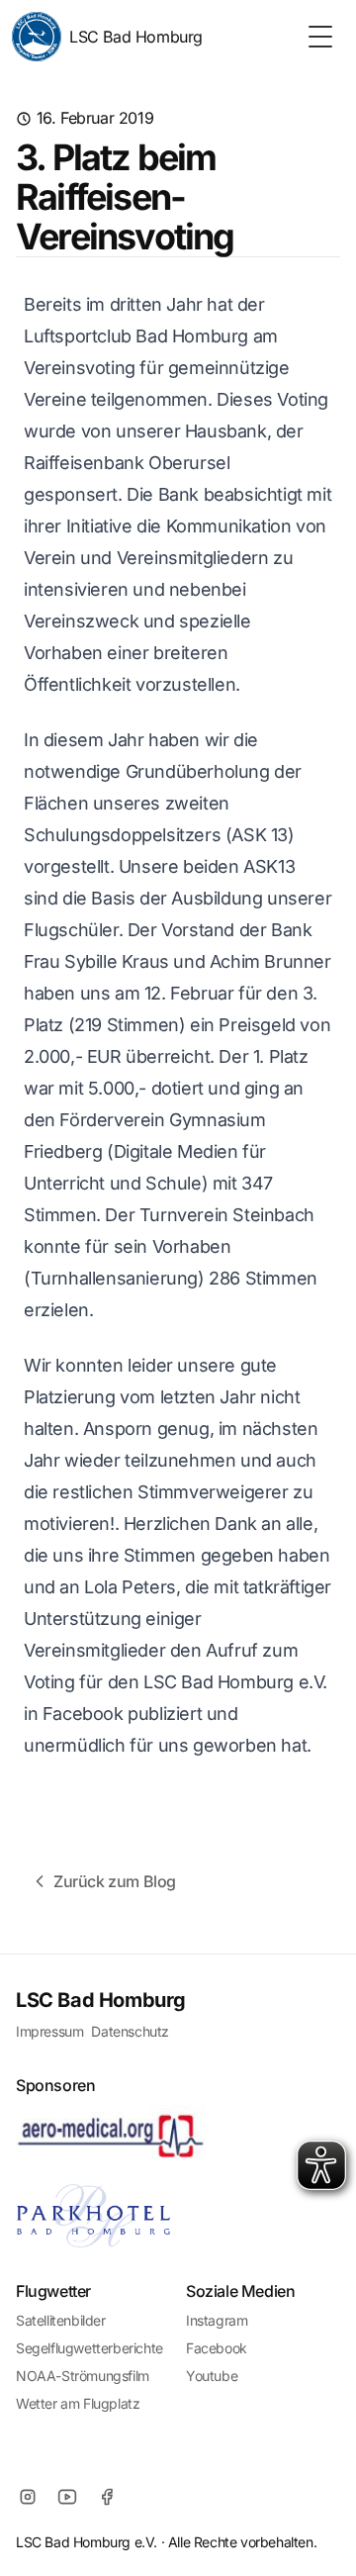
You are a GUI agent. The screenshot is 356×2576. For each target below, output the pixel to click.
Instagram (217, 2320)
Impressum (49, 2031)
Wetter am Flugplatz (78, 2403)
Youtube (212, 2376)
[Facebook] (107, 2497)
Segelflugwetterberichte (89, 2348)
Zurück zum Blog (115, 1881)
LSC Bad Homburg (136, 37)
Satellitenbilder (61, 2320)
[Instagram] (28, 2497)
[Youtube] (67, 2497)
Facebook (217, 2348)
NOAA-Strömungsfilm (83, 2376)
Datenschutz (130, 2031)
